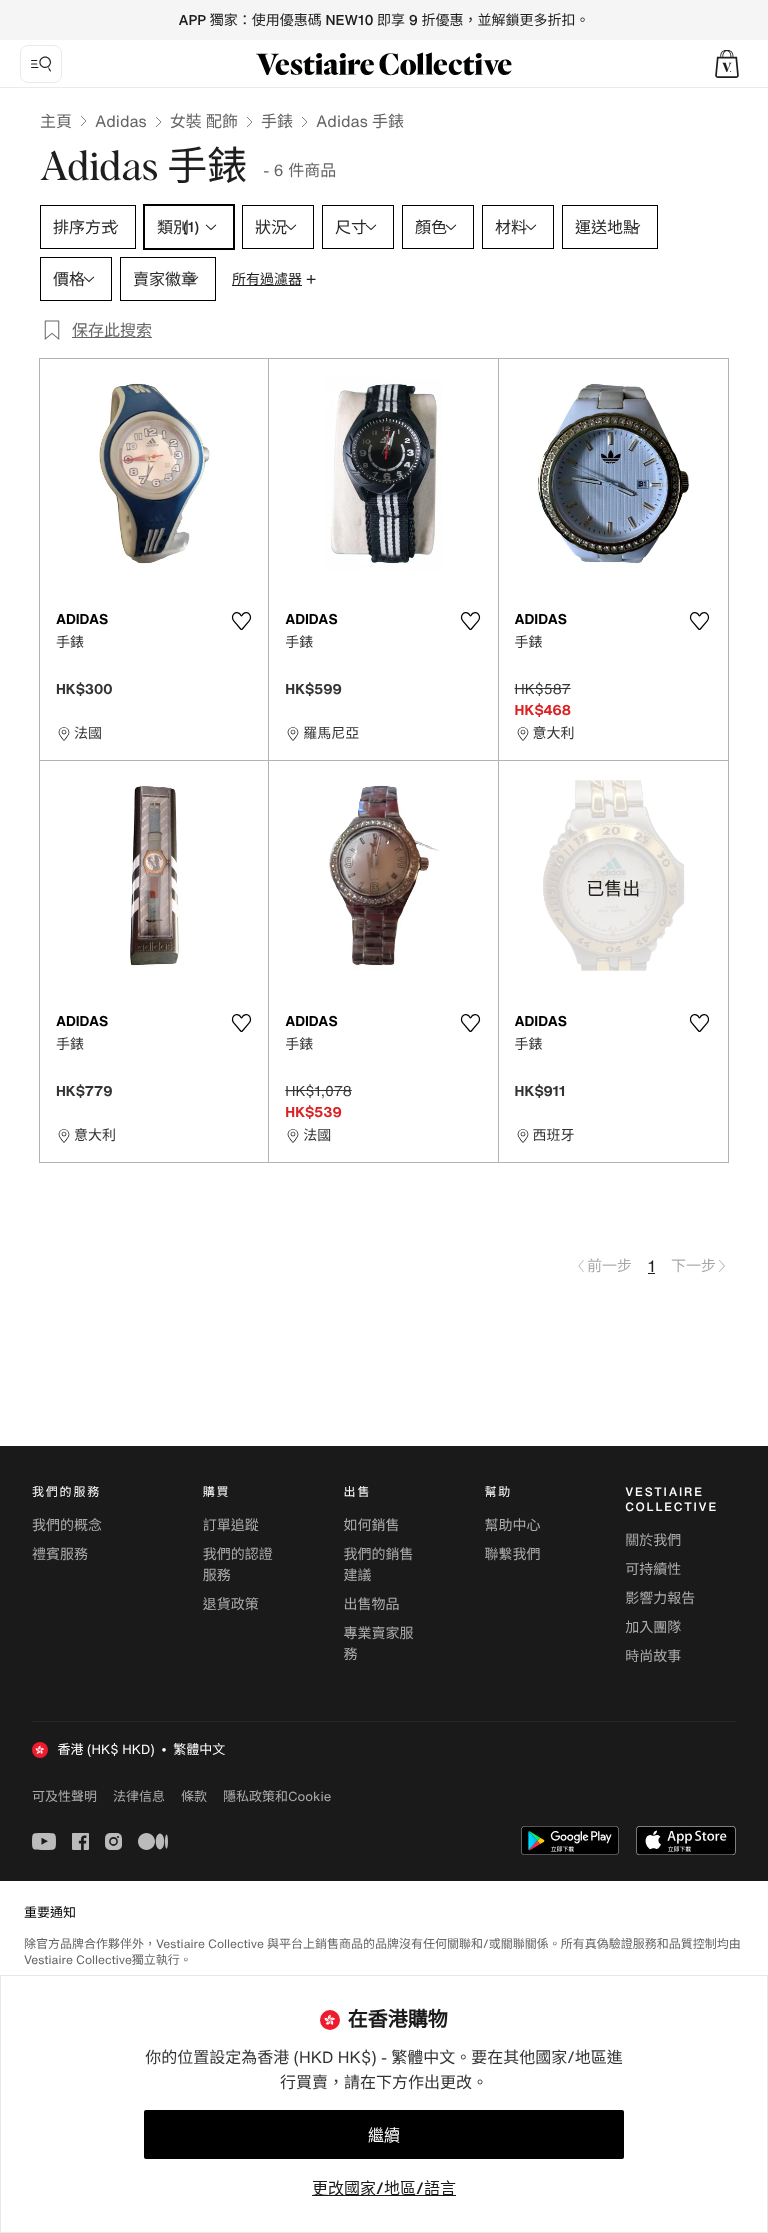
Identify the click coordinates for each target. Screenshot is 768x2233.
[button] (727, 64)
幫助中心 (512, 1525)
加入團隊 (653, 1627)
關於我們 (653, 1540)
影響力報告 (660, 1598)
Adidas (121, 121)
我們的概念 (67, 1525)
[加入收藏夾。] (241, 621)
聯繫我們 (512, 1554)
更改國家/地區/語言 (384, 2188)
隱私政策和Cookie (277, 1796)
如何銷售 (372, 1525)
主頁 (56, 121)
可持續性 (653, 1569)
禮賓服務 (60, 1554)
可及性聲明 (64, 1796)
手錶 (277, 121)
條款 (194, 1796)
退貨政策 (231, 1604)
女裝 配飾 (204, 121)
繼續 (384, 2135)
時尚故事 (653, 1656)
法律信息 (139, 1796)
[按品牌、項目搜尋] (41, 64)
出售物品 (372, 1604)
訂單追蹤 (231, 1525)
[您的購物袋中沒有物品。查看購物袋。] (727, 64)
